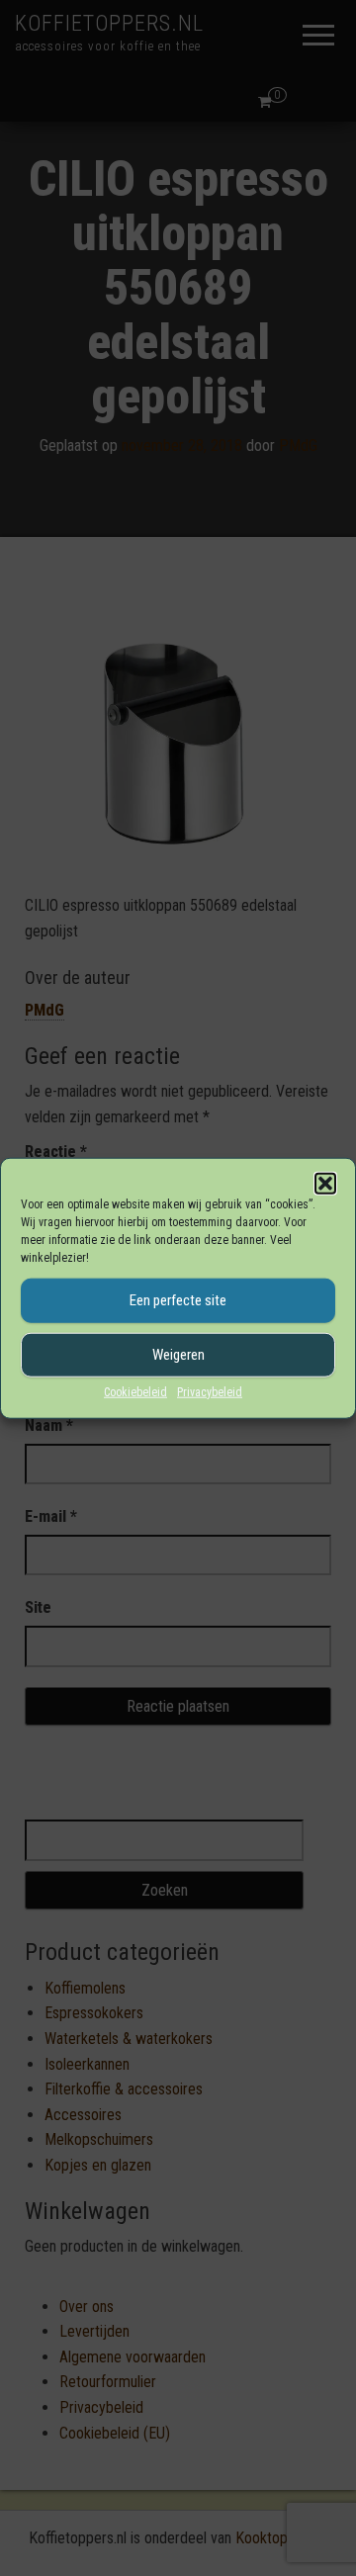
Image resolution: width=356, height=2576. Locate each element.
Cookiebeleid (135, 1391)
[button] (325, 1183)
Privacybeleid (210, 1391)
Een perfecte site (178, 1300)
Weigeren (178, 1355)
